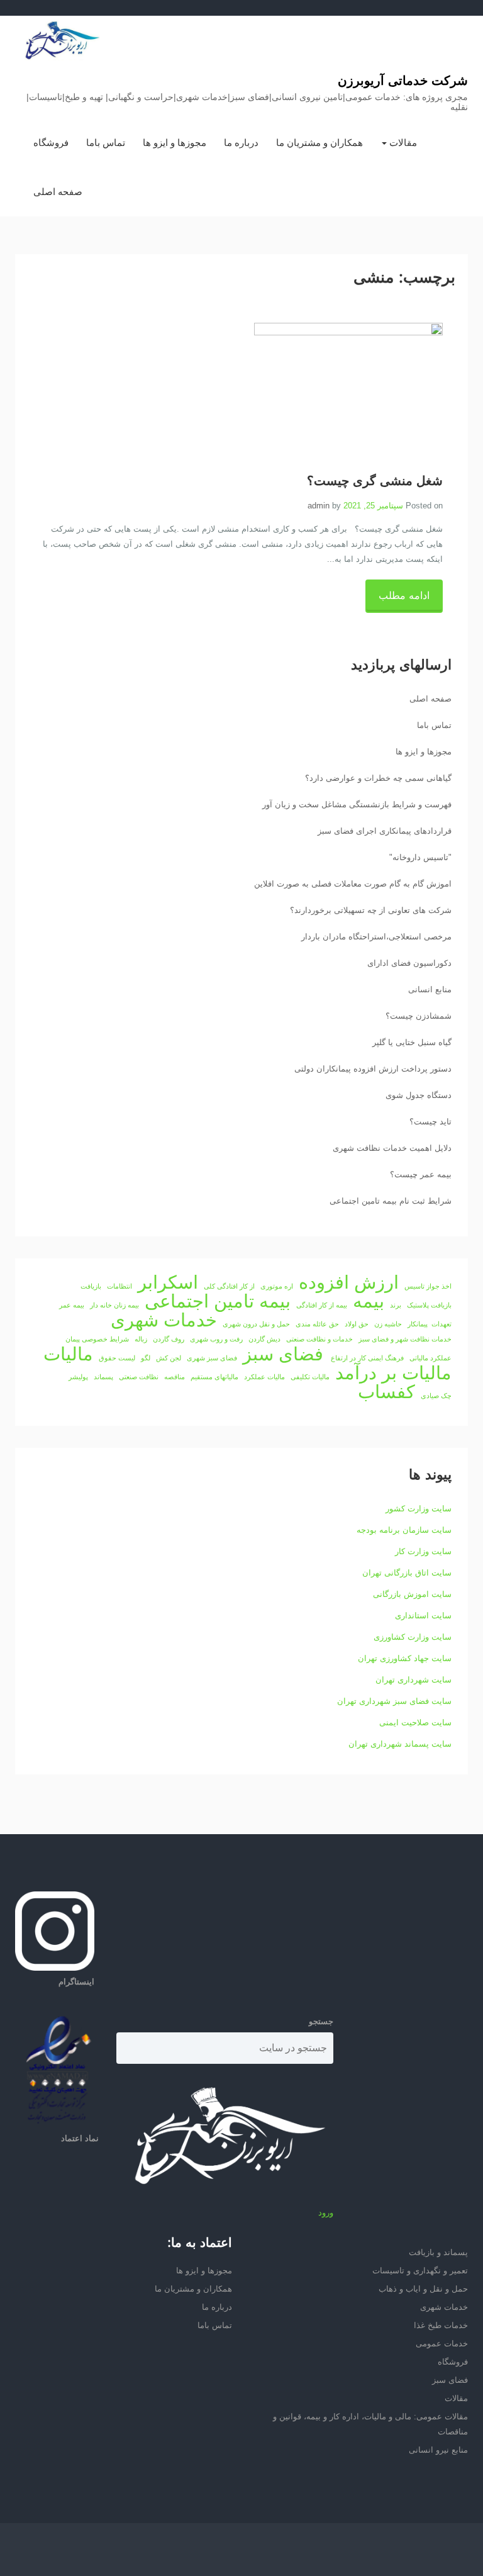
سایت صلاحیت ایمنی (415, 1722)
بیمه (369, 1301)
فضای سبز (283, 1354)
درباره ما (241, 143)
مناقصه (175, 1377)
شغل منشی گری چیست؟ (375, 481)
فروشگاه (51, 143)
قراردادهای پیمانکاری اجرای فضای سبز (385, 831)
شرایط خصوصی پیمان (97, 1339)
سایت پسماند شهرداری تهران (400, 1744)
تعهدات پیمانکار (430, 1324)
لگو (146, 1358)
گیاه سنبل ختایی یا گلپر (412, 1042)
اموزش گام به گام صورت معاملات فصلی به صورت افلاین (353, 884)
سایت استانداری (423, 1616)
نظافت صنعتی (139, 1377)
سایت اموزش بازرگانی (412, 1594)
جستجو (321, 2021)
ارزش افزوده (349, 1282)
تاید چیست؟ (430, 1122)
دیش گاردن (264, 1339)
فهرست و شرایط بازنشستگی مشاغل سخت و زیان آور (357, 804)
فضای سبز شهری (212, 1358)
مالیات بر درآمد (393, 1373)
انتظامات (119, 1286)
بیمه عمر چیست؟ (421, 1174)
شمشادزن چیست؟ (419, 1016)
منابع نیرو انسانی (438, 2450)
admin (319, 506)
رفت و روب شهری (216, 1339)
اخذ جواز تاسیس (428, 1286)
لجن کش (169, 1358)
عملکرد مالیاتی (430, 1358)
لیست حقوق (117, 1358)
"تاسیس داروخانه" (420, 857)
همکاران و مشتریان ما (319, 143)
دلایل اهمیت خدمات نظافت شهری (392, 1148)
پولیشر (78, 1377)
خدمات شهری (164, 1320)
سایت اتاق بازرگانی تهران (407, 1573)
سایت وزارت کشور (419, 1509)
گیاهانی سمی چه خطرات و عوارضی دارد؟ (378, 778)
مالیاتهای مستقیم (214, 1377)
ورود (326, 2213)
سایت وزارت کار (423, 1551)
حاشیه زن (388, 1324)
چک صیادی (436, 1396)
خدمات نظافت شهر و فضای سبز (405, 1339)
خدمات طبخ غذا (441, 2325)
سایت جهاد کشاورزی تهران (405, 1658)
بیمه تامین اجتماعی (218, 1301)
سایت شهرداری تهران (414, 1680)
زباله (141, 1339)
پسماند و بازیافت (438, 2252)
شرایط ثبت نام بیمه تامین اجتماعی (391, 1201)
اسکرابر (168, 1282)
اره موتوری (277, 1286)
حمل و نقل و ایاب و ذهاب (423, 2289)
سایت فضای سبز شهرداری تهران (394, 1701)
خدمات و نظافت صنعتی (319, 1339)
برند (396, 1305)
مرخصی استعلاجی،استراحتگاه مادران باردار (376, 937)
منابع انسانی (430, 989)
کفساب (386, 1392)
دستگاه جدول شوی (419, 1095)
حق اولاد (357, 1324)
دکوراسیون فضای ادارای (409, 963)
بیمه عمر (72, 1305)
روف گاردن (169, 1339)
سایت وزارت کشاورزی (413, 1637)
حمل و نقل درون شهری (256, 1324)
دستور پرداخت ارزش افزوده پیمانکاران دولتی (373, 1069)
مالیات (68, 1354)
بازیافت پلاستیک (429, 1305)
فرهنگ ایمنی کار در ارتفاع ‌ (366, 1358)
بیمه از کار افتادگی (322, 1305)
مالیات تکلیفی (310, 1377)
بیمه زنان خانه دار (114, 1305)
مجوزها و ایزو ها (175, 143)
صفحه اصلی (58, 192)
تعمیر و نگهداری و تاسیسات (420, 2271)
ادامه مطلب (404, 596)
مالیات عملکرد (264, 1377)
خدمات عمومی (442, 2344)
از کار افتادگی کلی (229, 1286)
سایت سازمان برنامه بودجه (404, 1530)
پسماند (103, 1377)
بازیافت (91, 1286)
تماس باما (106, 143)
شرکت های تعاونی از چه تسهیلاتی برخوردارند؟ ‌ (369, 910)
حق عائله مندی (317, 1324)
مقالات (402, 143)
